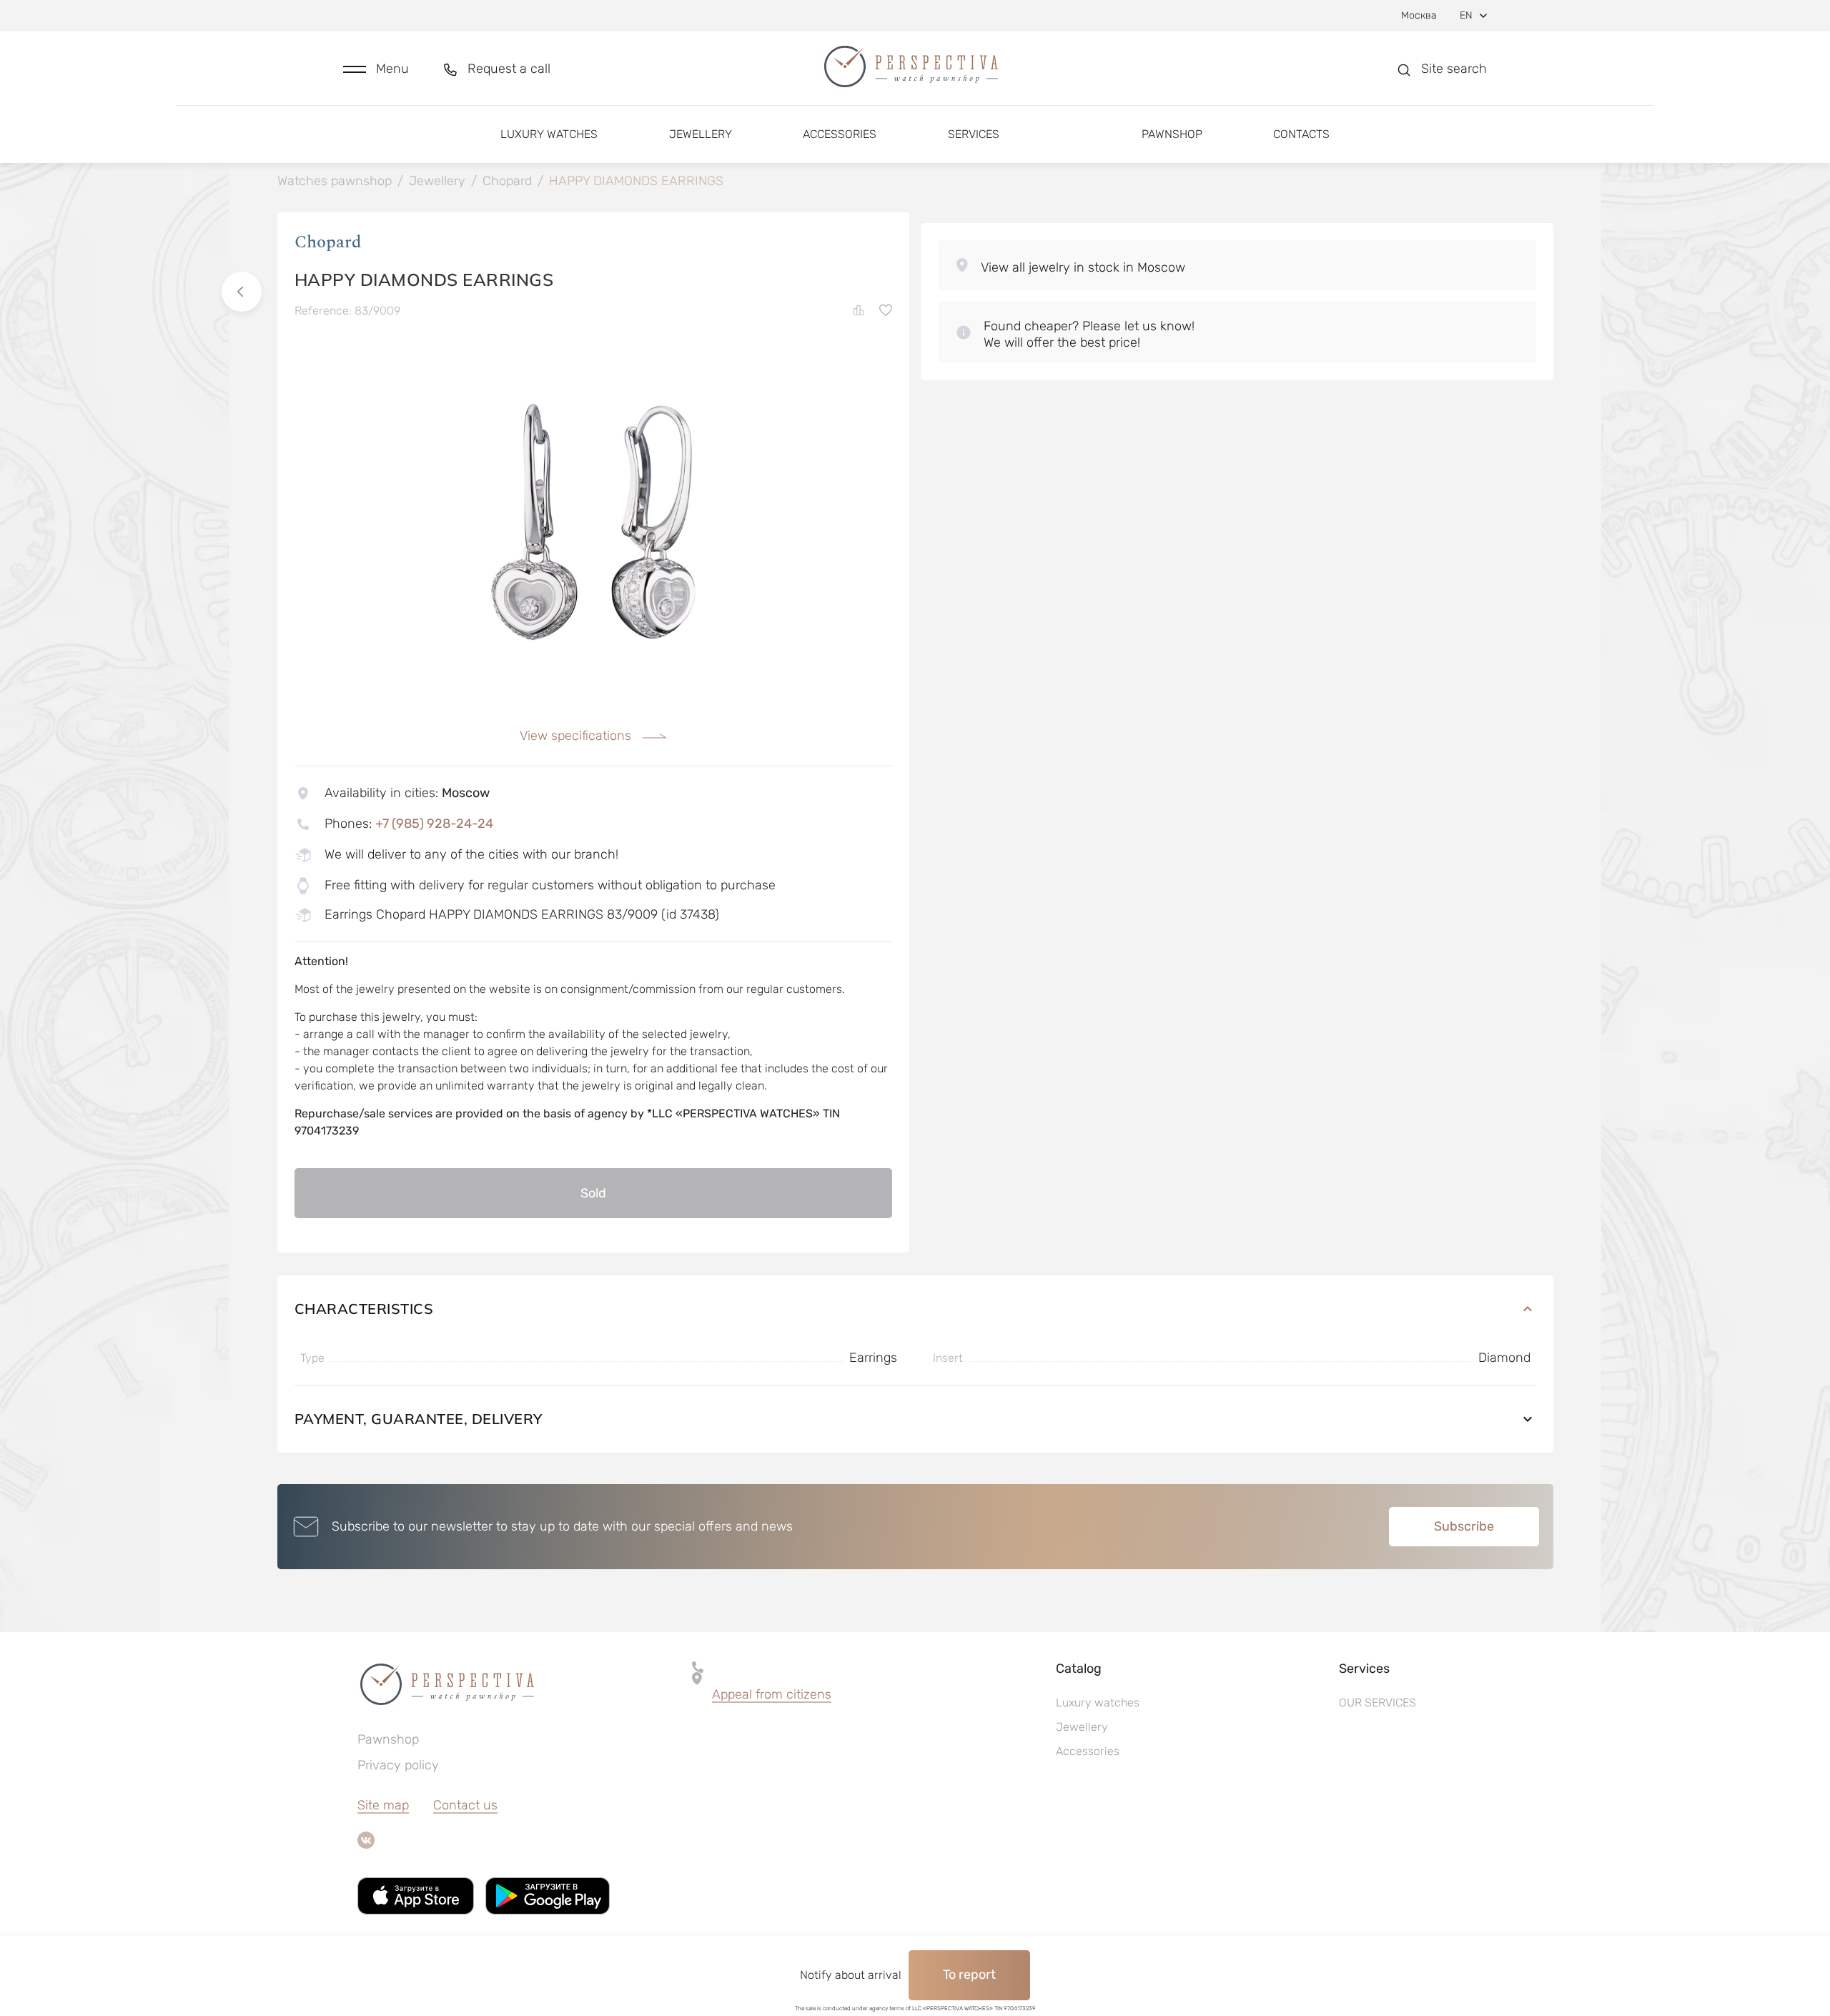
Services (974, 134)
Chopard (328, 242)
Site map (383, 1805)
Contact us (465, 1805)
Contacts (1301, 134)
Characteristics (364, 1309)
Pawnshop (1172, 134)
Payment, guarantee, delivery (419, 1419)
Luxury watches (549, 134)
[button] (376, 69)
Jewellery (701, 134)
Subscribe (1464, 1526)
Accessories (840, 134)
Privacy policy (398, 1765)
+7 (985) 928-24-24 (434, 824)
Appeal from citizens (772, 1694)
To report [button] (969, 1975)
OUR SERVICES (1378, 1703)
